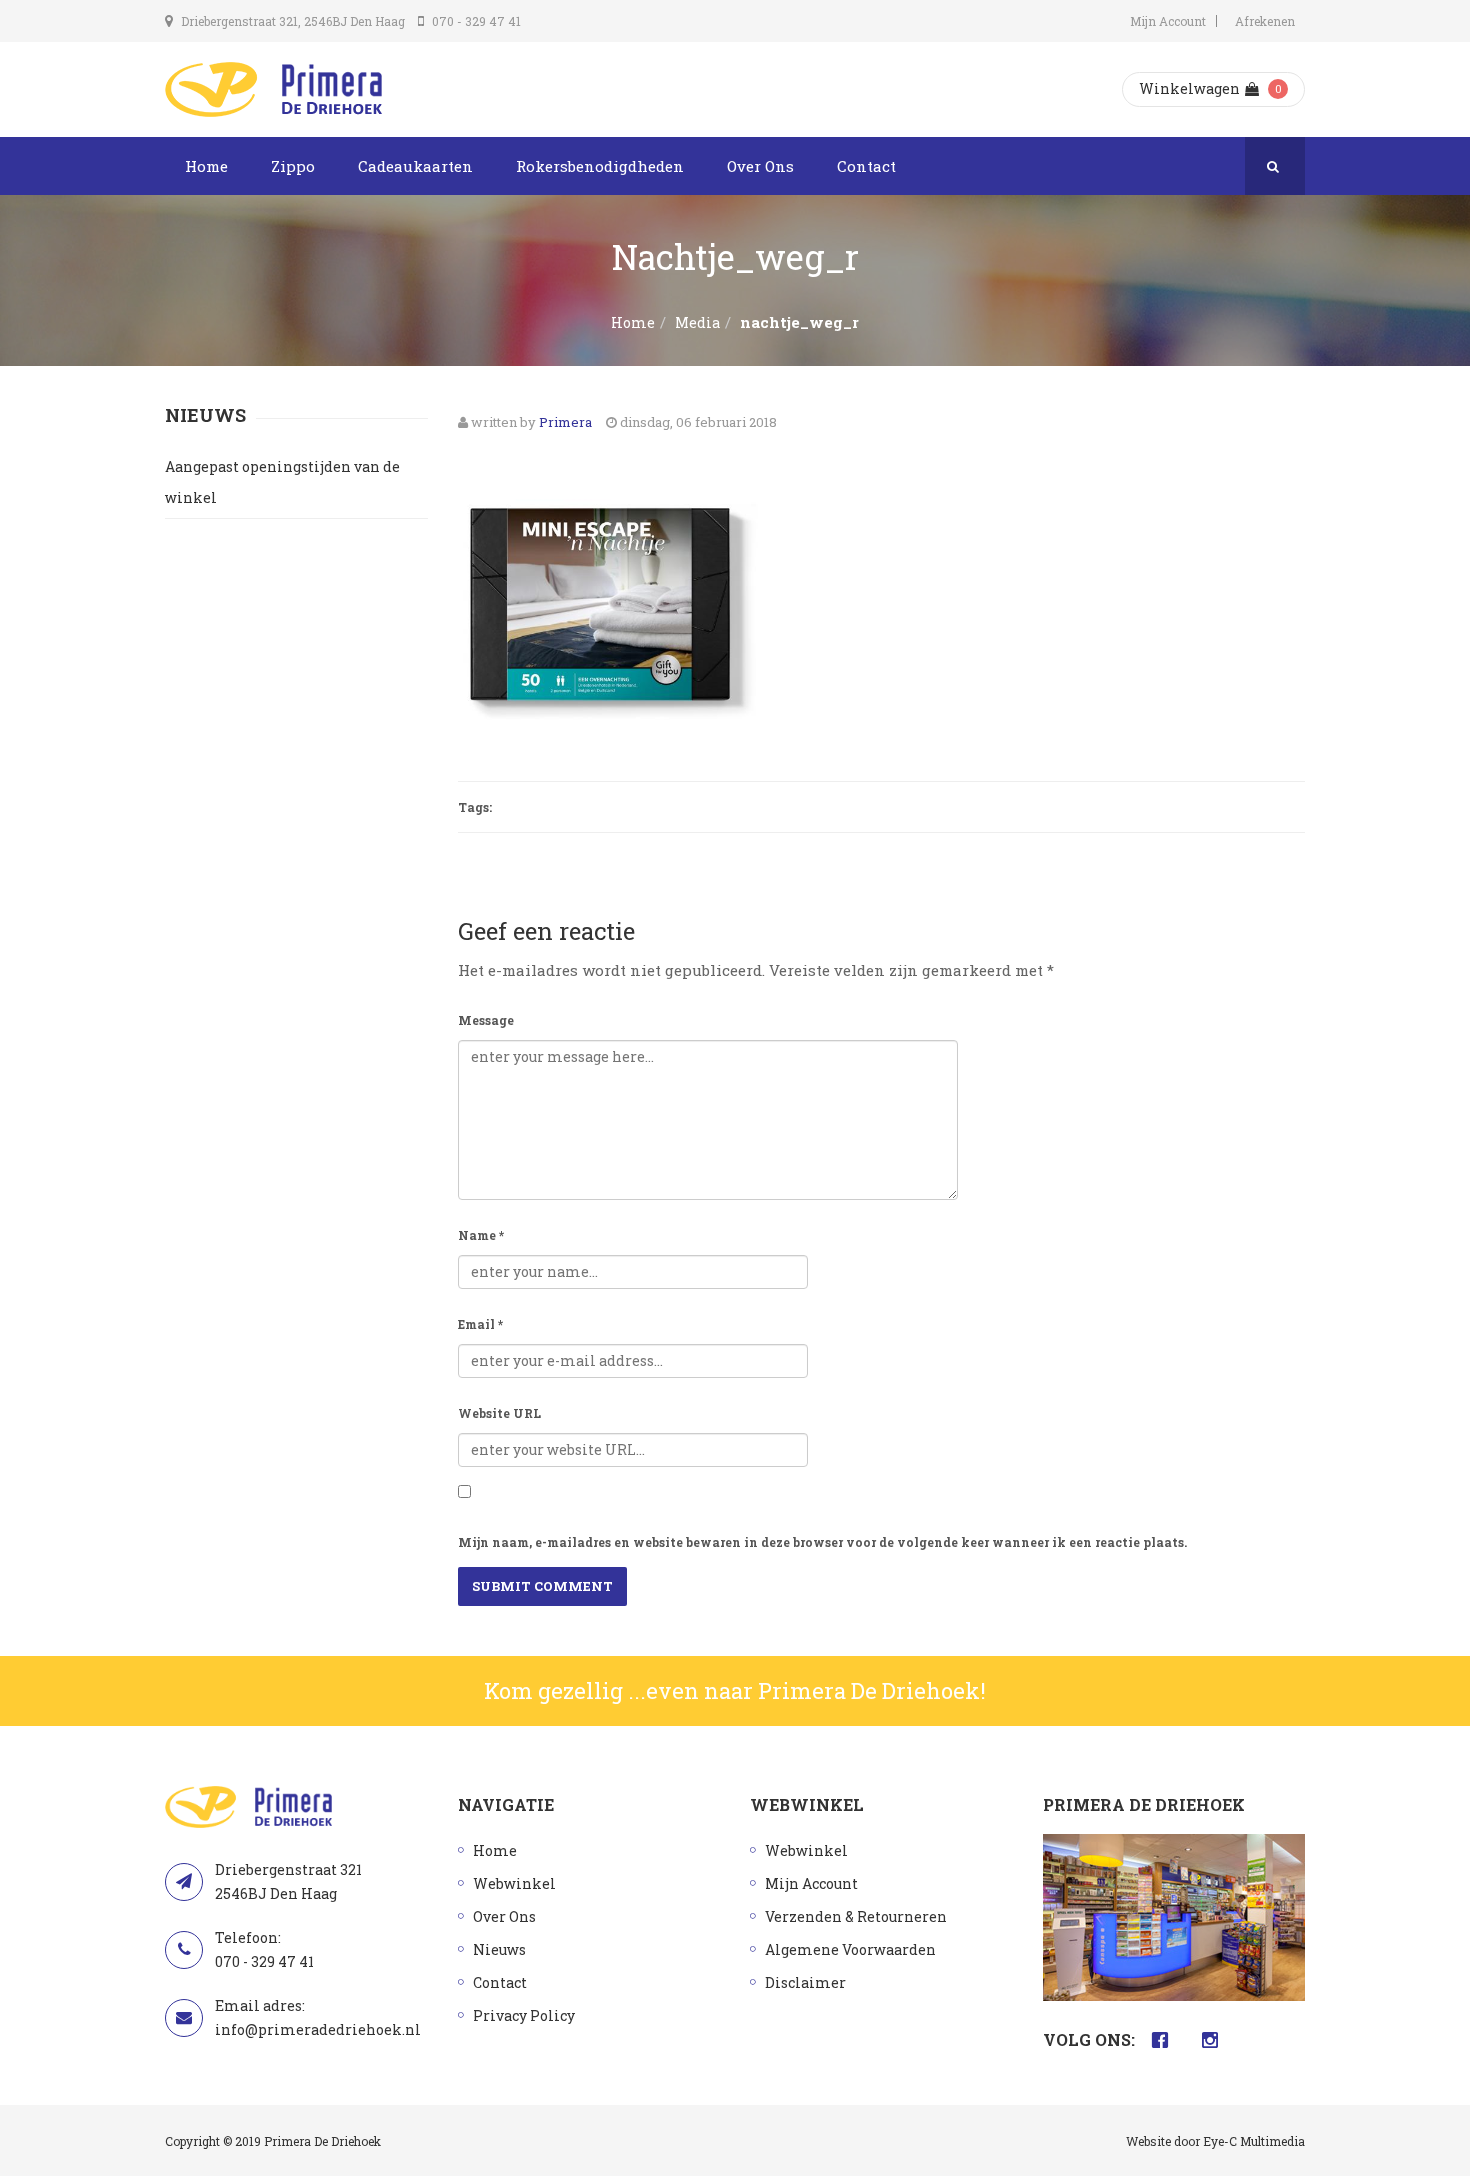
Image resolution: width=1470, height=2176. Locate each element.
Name (481, 1235)
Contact (866, 166)
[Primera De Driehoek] (273, 89)
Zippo (293, 166)
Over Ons (760, 166)
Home (206, 166)
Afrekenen (1265, 21)
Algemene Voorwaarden (850, 1949)
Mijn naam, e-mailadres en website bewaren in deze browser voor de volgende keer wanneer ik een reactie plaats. (822, 1542)
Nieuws (499, 1949)
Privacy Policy (524, 2015)
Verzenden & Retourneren (856, 1916)
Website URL (499, 1413)
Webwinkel (514, 1883)
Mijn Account (1168, 21)
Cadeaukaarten (415, 166)
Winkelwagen (1189, 88)
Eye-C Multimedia (1254, 2141)
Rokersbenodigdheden (600, 166)
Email (480, 1324)
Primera (565, 422)
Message (486, 1020)
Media (697, 322)
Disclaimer (805, 1982)
